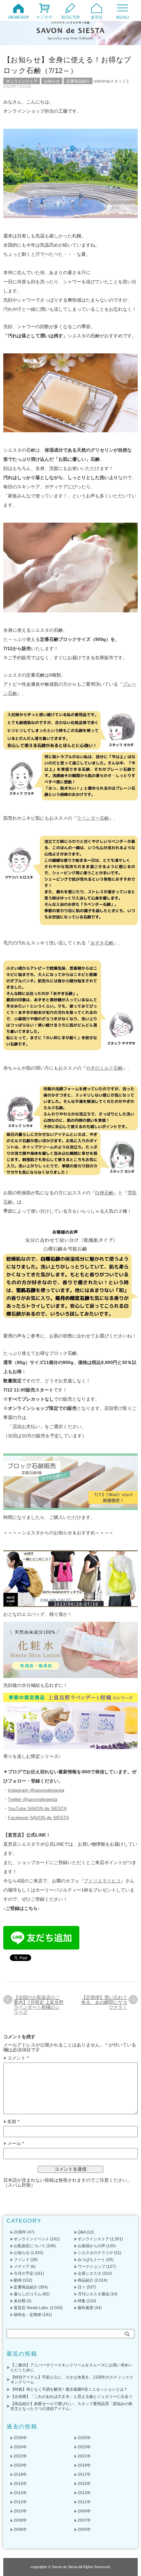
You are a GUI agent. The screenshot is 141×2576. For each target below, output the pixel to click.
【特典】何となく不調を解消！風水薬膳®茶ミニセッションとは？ (69, 2389)
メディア (22, 2267)
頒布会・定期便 (28, 2315)
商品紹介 (86, 2280)
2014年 (20, 2493)
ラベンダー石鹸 (93, 818)
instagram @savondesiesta (36, 1790)
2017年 (84, 2474)
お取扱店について (30, 2246)
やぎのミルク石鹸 (104, 1068)
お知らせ (52, 81)
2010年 (20, 2511)
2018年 (20, 2474)
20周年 (20, 2232)
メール (16, 2144)
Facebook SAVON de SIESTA (38, 1818)
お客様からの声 (91, 2246)
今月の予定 (24, 2273)
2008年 (20, 2520)
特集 (82, 2301)
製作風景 (86, 2308)
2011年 (84, 2502)
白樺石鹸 (104, 1193)
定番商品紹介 (78, 81)
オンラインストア (22, 81)
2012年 (20, 2502)
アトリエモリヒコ (102, 1881)
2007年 (84, 2520)
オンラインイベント (31, 2239)
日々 (82, 2287)
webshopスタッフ (110, 81)
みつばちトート (91, 2260)
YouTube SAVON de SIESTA (37, 1808)
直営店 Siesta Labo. (31, 2308)
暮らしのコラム (28, 2294)
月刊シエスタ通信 (93, 2294)
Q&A (82, 2232)
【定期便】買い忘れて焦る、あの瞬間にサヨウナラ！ (104, 2002)
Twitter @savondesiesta (33, 1799)
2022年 (20, 2456)
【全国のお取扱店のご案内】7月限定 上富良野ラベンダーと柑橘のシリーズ (39, 2005)
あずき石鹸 (102, 943)
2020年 (20, 2465)
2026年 (20, 2438)
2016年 (20, 2484)
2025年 (84, 2438)
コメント (18, 2058)
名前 (13, 2122)
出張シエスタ (90, 2273)
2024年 (20, 2447)
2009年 (84, 2511)
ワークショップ (91, 2267)
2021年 (84, 2456)
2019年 (84, 2465)
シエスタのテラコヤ (95, 2253)
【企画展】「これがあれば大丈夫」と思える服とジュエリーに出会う (71, 2397)
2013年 (84, 2493)
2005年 (84, 2529)
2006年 (20, 2529)
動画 (18, 2280)
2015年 (84, 2484)
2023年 (84, 2447)
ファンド (22, 2260)
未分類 (20, 2301)
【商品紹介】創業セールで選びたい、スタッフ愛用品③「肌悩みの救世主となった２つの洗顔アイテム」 (71, 2406)
